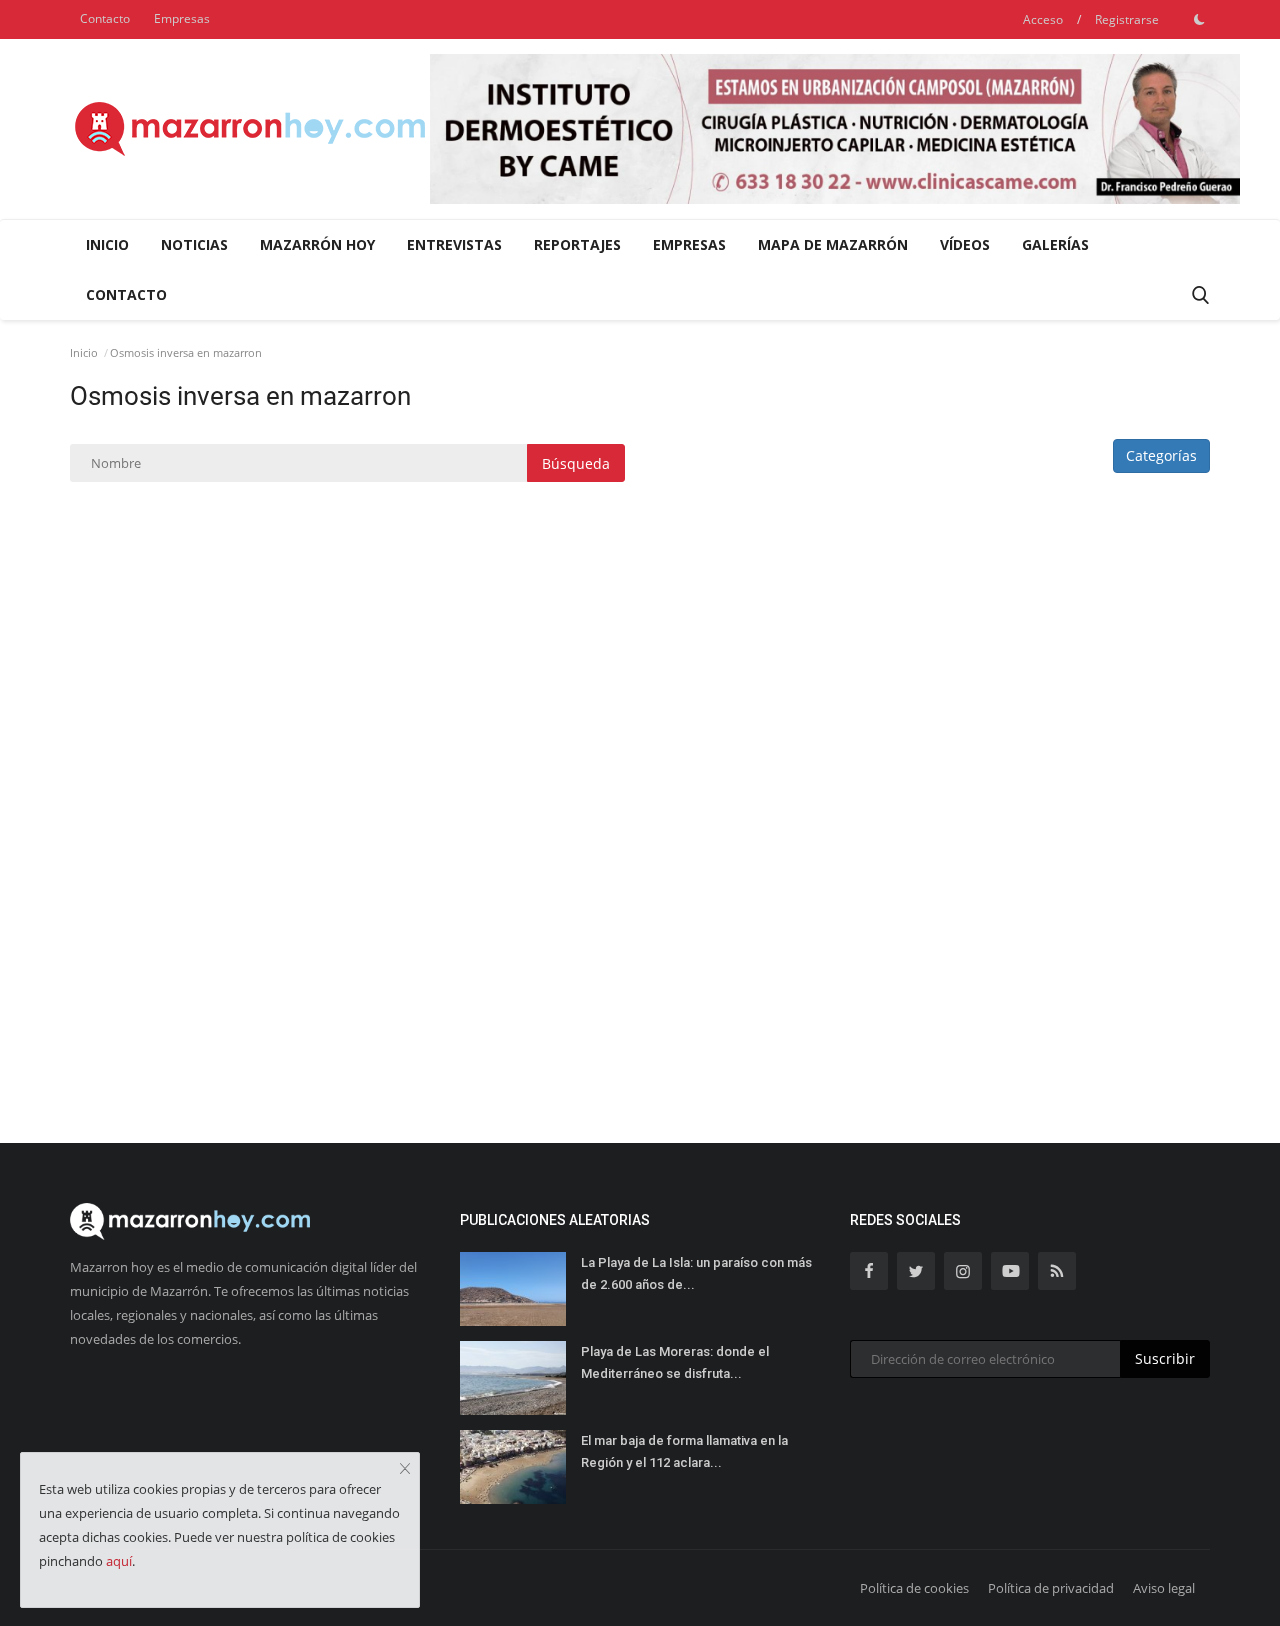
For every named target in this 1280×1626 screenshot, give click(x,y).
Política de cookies (914, 1588)
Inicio (107, 244)
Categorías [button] (1161, 455)
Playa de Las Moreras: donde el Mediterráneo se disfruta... (675, 1362)
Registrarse (1127, 19)
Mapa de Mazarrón (833, 244)
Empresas (182, 18)
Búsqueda (576, 463)
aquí (119, 1561)
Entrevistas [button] (454, 244)
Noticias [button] (194, 244)
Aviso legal (1164, 1588)
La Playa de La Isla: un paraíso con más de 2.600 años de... (696, 1273)
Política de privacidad (1051, 1588)
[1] (1199, 19)
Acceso (1043, 19)
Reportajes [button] (577, 244)
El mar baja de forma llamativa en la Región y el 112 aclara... (684, 1451)
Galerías (1055, 244)
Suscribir (1165, 1358)
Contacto (105, 18)
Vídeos (965, 244)
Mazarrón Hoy (317, 244)
